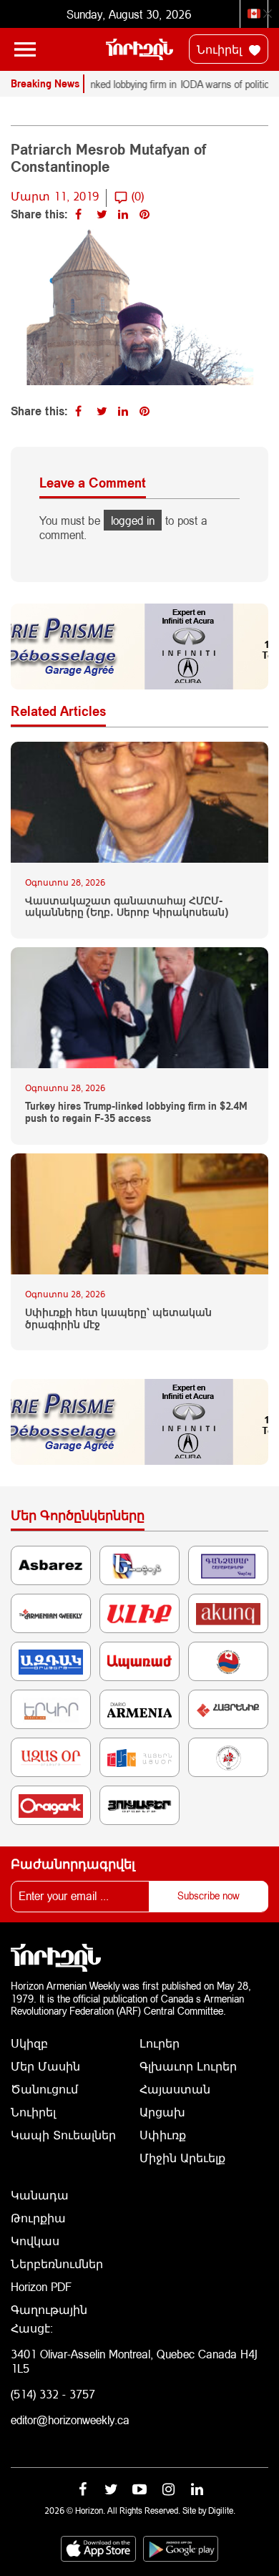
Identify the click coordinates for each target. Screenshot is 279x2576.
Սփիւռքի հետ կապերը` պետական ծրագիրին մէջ (118, 1318)
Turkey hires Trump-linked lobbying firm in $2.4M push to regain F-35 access (136, 1112)
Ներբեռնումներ (57, 2263)
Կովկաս (35, 2241)
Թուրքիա (38, 2218)
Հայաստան (175, 2089)
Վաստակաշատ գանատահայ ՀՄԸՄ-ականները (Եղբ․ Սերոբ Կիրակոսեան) (127, 907)
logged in (133, 520)
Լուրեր (160, 2043)
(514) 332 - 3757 (53, 2394)
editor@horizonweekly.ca (70, 2420)
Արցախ (162, 2112)
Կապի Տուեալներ (63, 2135)
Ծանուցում (44, 2089)
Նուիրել (221, 49)
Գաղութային (49, 2309)
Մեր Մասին (45, 2066)
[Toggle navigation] (25, 49)
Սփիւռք (163, 2135)
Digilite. (222, 2510)
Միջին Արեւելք (182, 2158)
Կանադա (40, 2195)
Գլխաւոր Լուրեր (188, 2066)
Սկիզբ (29, 2043)
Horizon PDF (41, 2286)
